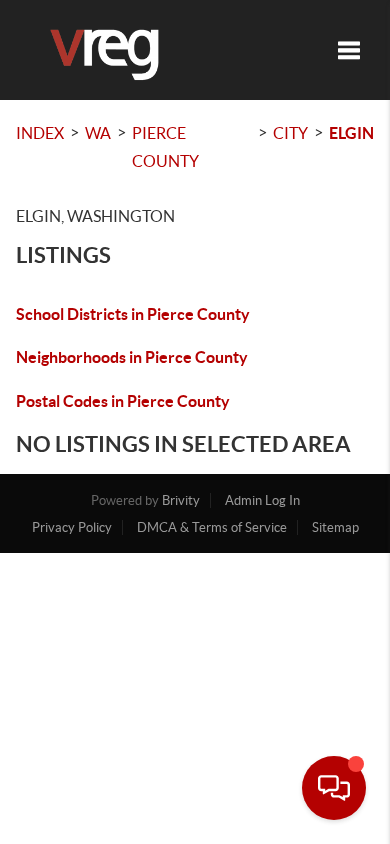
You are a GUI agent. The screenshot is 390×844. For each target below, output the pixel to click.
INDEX (40, 133)
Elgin (351, 133)
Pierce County (165, 147)
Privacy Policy (72, 527)
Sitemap (335, 527)
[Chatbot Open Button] (334, 788)
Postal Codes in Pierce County (123, 401)
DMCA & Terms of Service (212, 527)
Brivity (181, 500)
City (290, 133)
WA (98, 133)
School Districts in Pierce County (133, 314)
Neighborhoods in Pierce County (132, 357)
